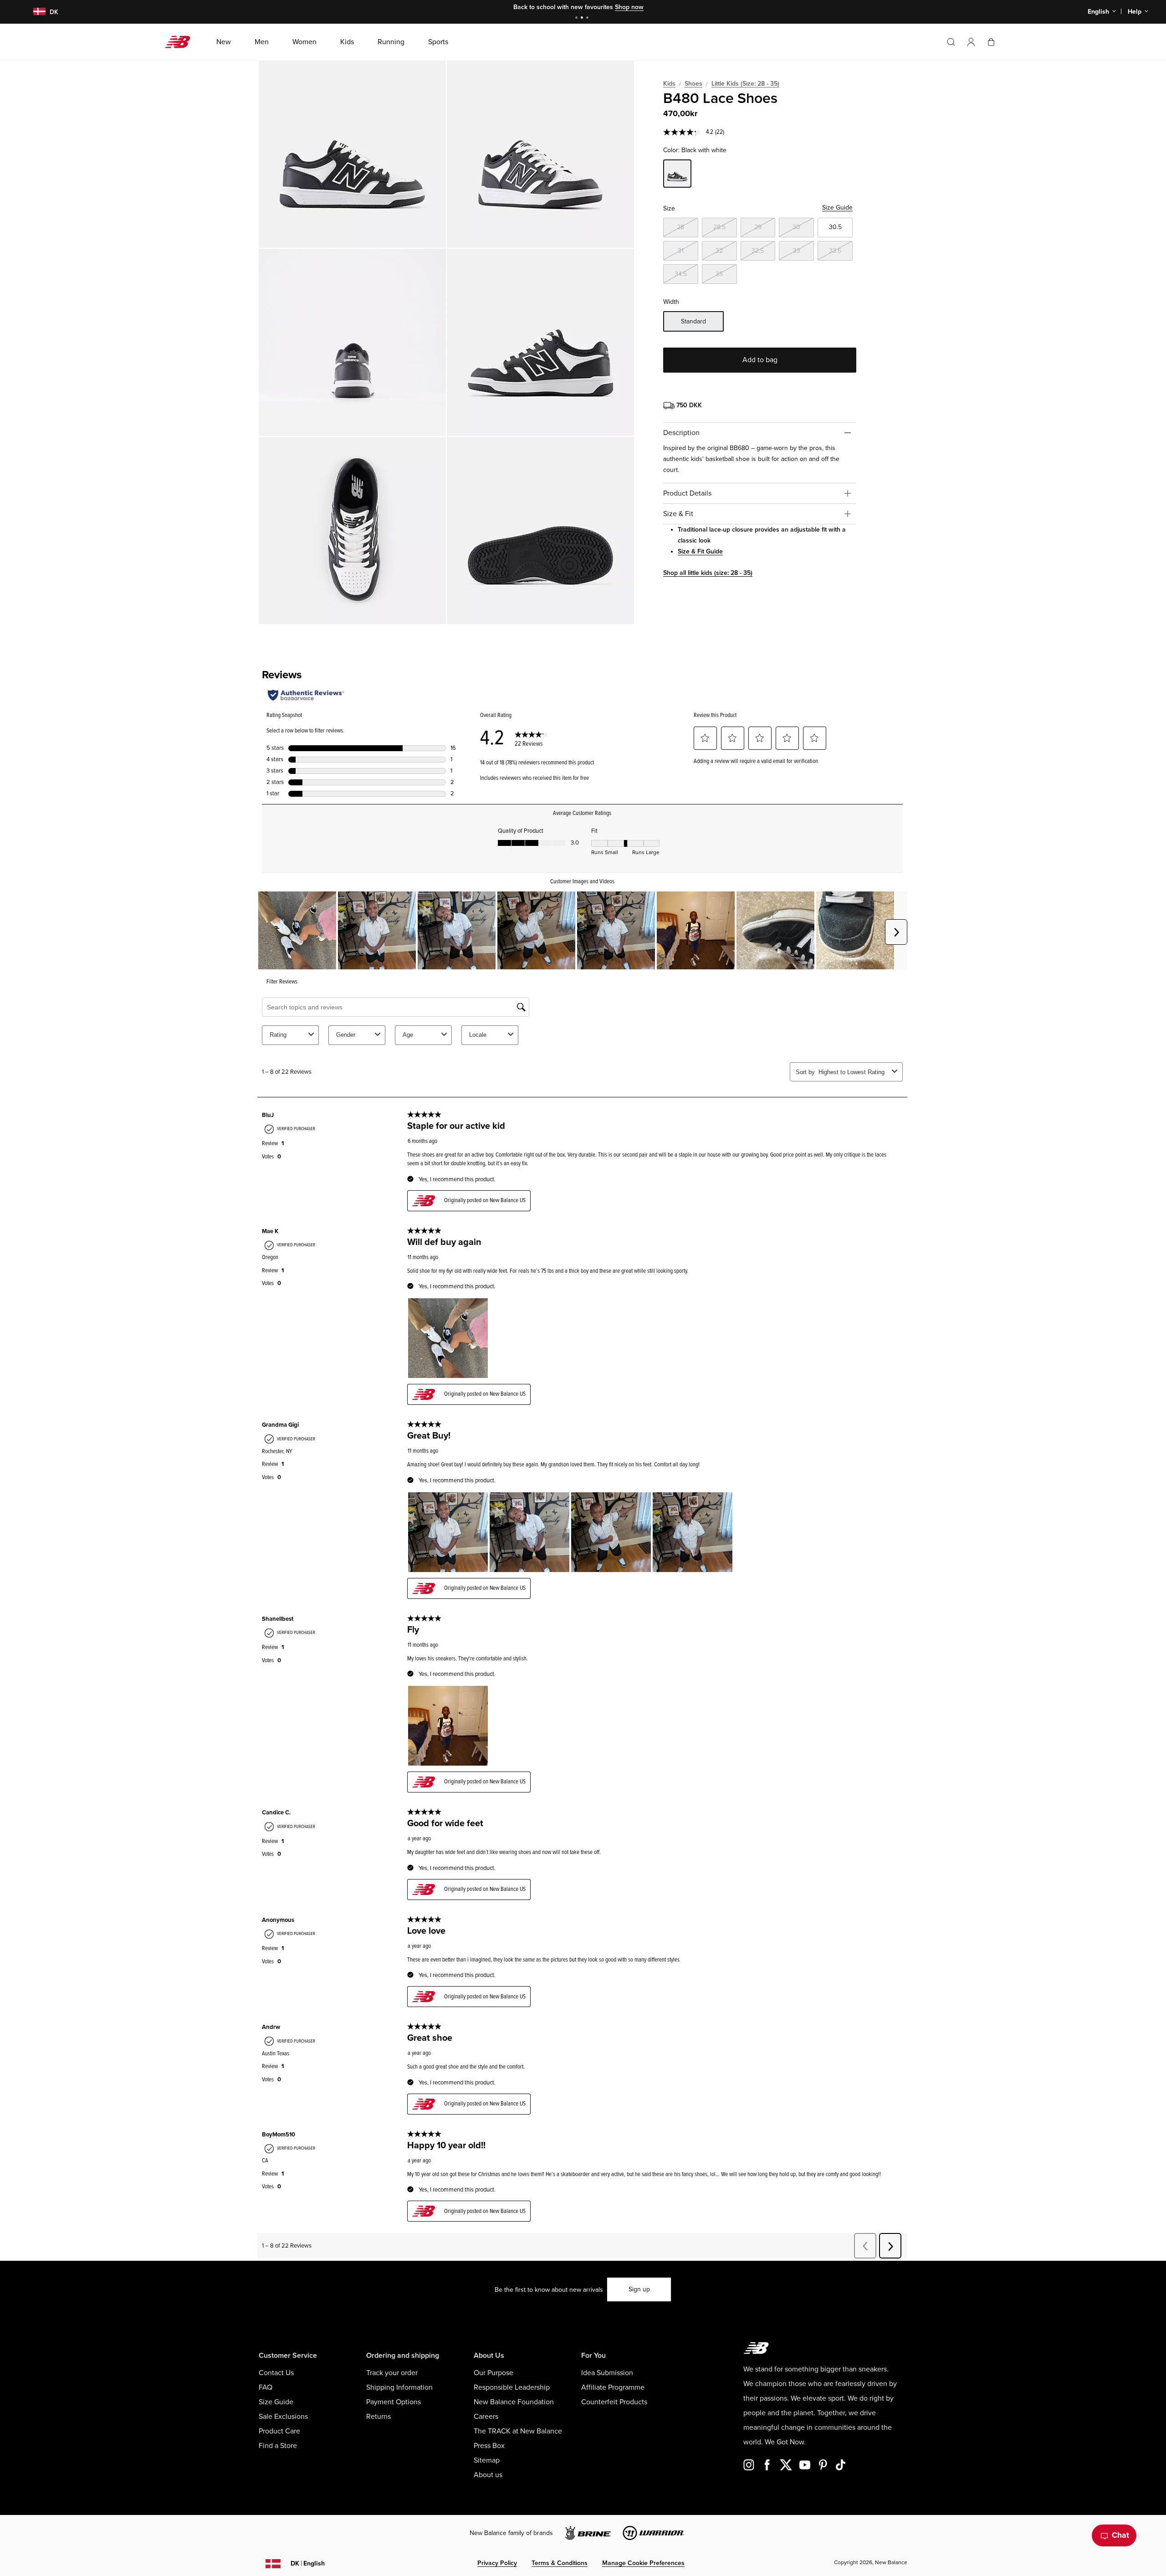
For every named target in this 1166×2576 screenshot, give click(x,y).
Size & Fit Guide (700, 551)
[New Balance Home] (181, 42)
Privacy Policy (497, 2563)
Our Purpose (494, 2373)
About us (488, 2475)
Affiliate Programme (613, 2387)
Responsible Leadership (512, 2387)
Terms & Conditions (560, 2563)
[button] (971, 42)
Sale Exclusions (283, 2417)
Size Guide (837, 207)
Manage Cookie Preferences (643, 2563)
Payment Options (394, 2402)
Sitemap (487, 2460)
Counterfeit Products (614, 2402)
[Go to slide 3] (588, 18)
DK (308, 2563)
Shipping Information (399, 2387)
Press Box (489, 2446)
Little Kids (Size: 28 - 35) (745, 84)
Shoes (693, 84)
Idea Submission (607, 2373)
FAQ (266, 2387)
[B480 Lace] (352, 154)
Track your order (392, 2373)
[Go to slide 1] (578, 18)
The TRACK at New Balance (518, 2431)
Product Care (279, 2431)
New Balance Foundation (514, 2402)
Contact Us (276, 2373)
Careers (486, 2417)
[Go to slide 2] (583, 18)
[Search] (951, 42)
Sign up (639, 2289)
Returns (378, 2417)
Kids (669, 84)
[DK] (34, 12)
